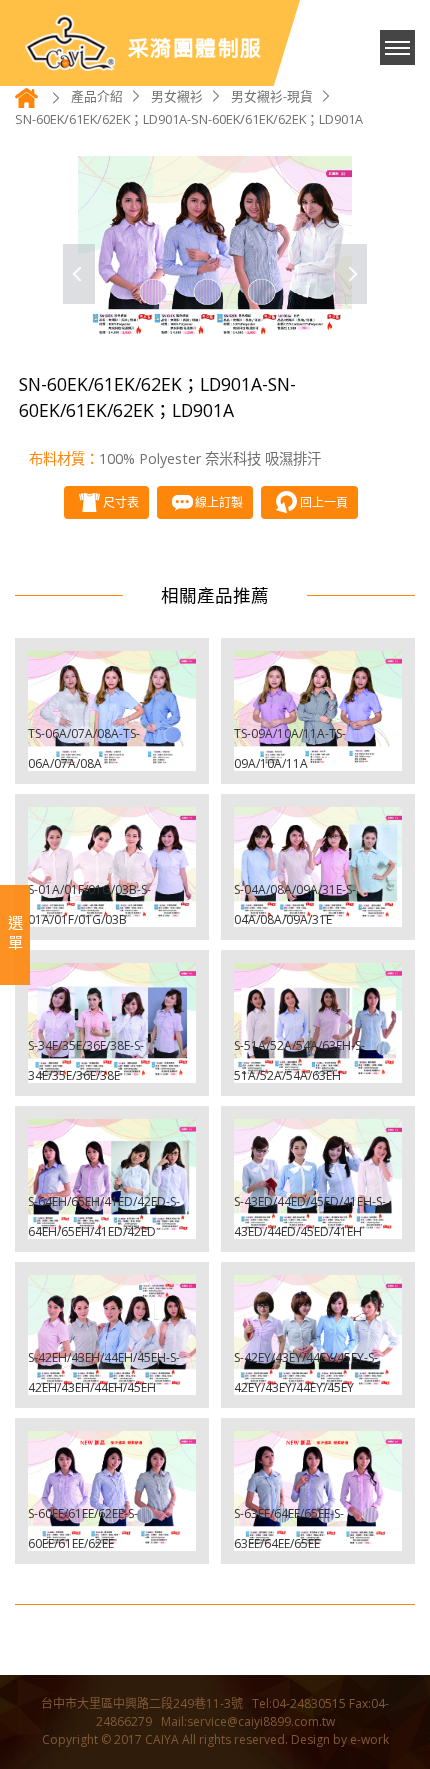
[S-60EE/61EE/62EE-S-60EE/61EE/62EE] (112, 1491)
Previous (79, 274)
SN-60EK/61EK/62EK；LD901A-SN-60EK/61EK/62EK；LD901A (189, 119)
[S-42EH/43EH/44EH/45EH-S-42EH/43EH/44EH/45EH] (112, 1335)
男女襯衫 (177, 96)
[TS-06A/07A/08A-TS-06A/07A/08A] (112, 711)
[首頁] (26, 103)
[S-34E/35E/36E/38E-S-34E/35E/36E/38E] (112, 1023)
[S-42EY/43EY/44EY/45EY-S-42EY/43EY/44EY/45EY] (318, 1335)
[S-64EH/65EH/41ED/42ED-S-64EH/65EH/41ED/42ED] (112, 1179)
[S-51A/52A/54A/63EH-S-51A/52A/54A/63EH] (318, 1023)
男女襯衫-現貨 (272, 96)
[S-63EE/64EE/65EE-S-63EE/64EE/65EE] (318, 1491)
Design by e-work (340, 1739)
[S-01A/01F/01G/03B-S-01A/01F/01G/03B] (112, 867)
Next (351, 274)
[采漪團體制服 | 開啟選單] (397, 47)
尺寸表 (121, 502)
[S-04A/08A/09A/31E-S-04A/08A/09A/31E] (318, 867)
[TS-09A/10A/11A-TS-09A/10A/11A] (318, 711)
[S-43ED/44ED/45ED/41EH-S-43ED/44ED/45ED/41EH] (318, 1179)
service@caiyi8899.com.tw (261, 1721)
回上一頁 (324, 502)
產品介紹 (97, 96)
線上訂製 (219, 502)
